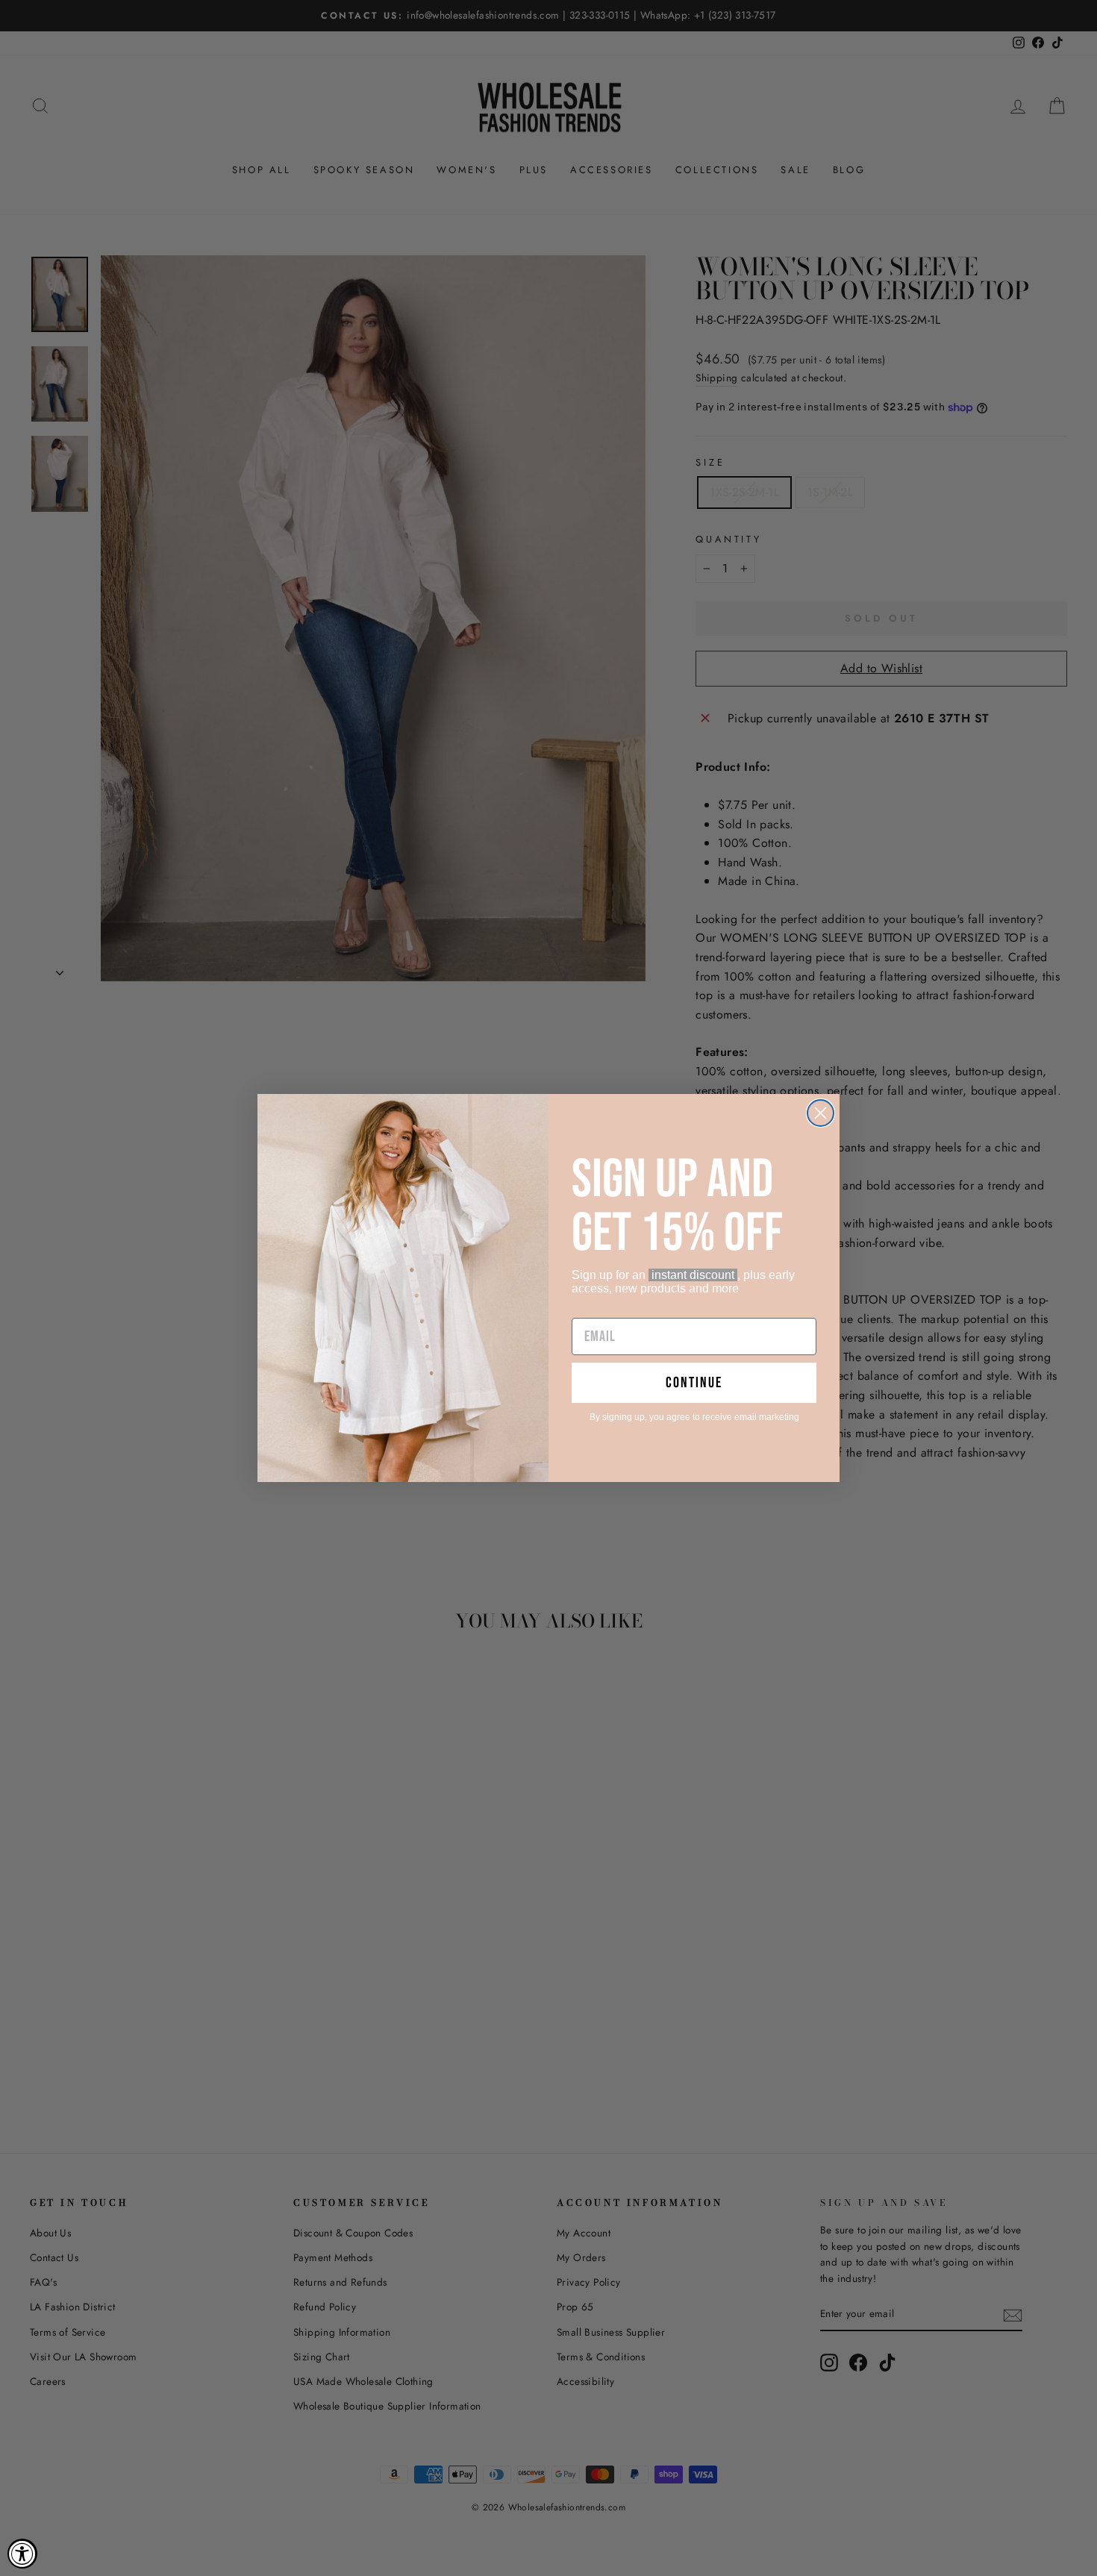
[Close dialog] (821, 1113)
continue (694, 1383)
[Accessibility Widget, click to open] (22, 2554)
